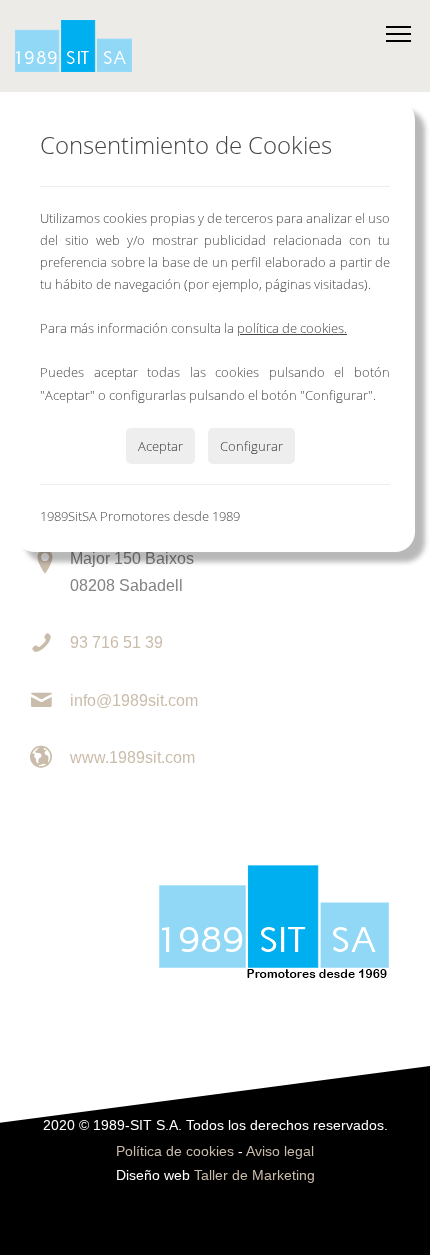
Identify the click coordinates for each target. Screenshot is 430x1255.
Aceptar (160, 446)
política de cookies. (292, 328)
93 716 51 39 (116, 642)
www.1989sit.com (132, 757)
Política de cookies (175, 1151)
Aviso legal (280, 1151)
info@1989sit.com (134, 700)
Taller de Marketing (254, 1175)
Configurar (251, 446)
